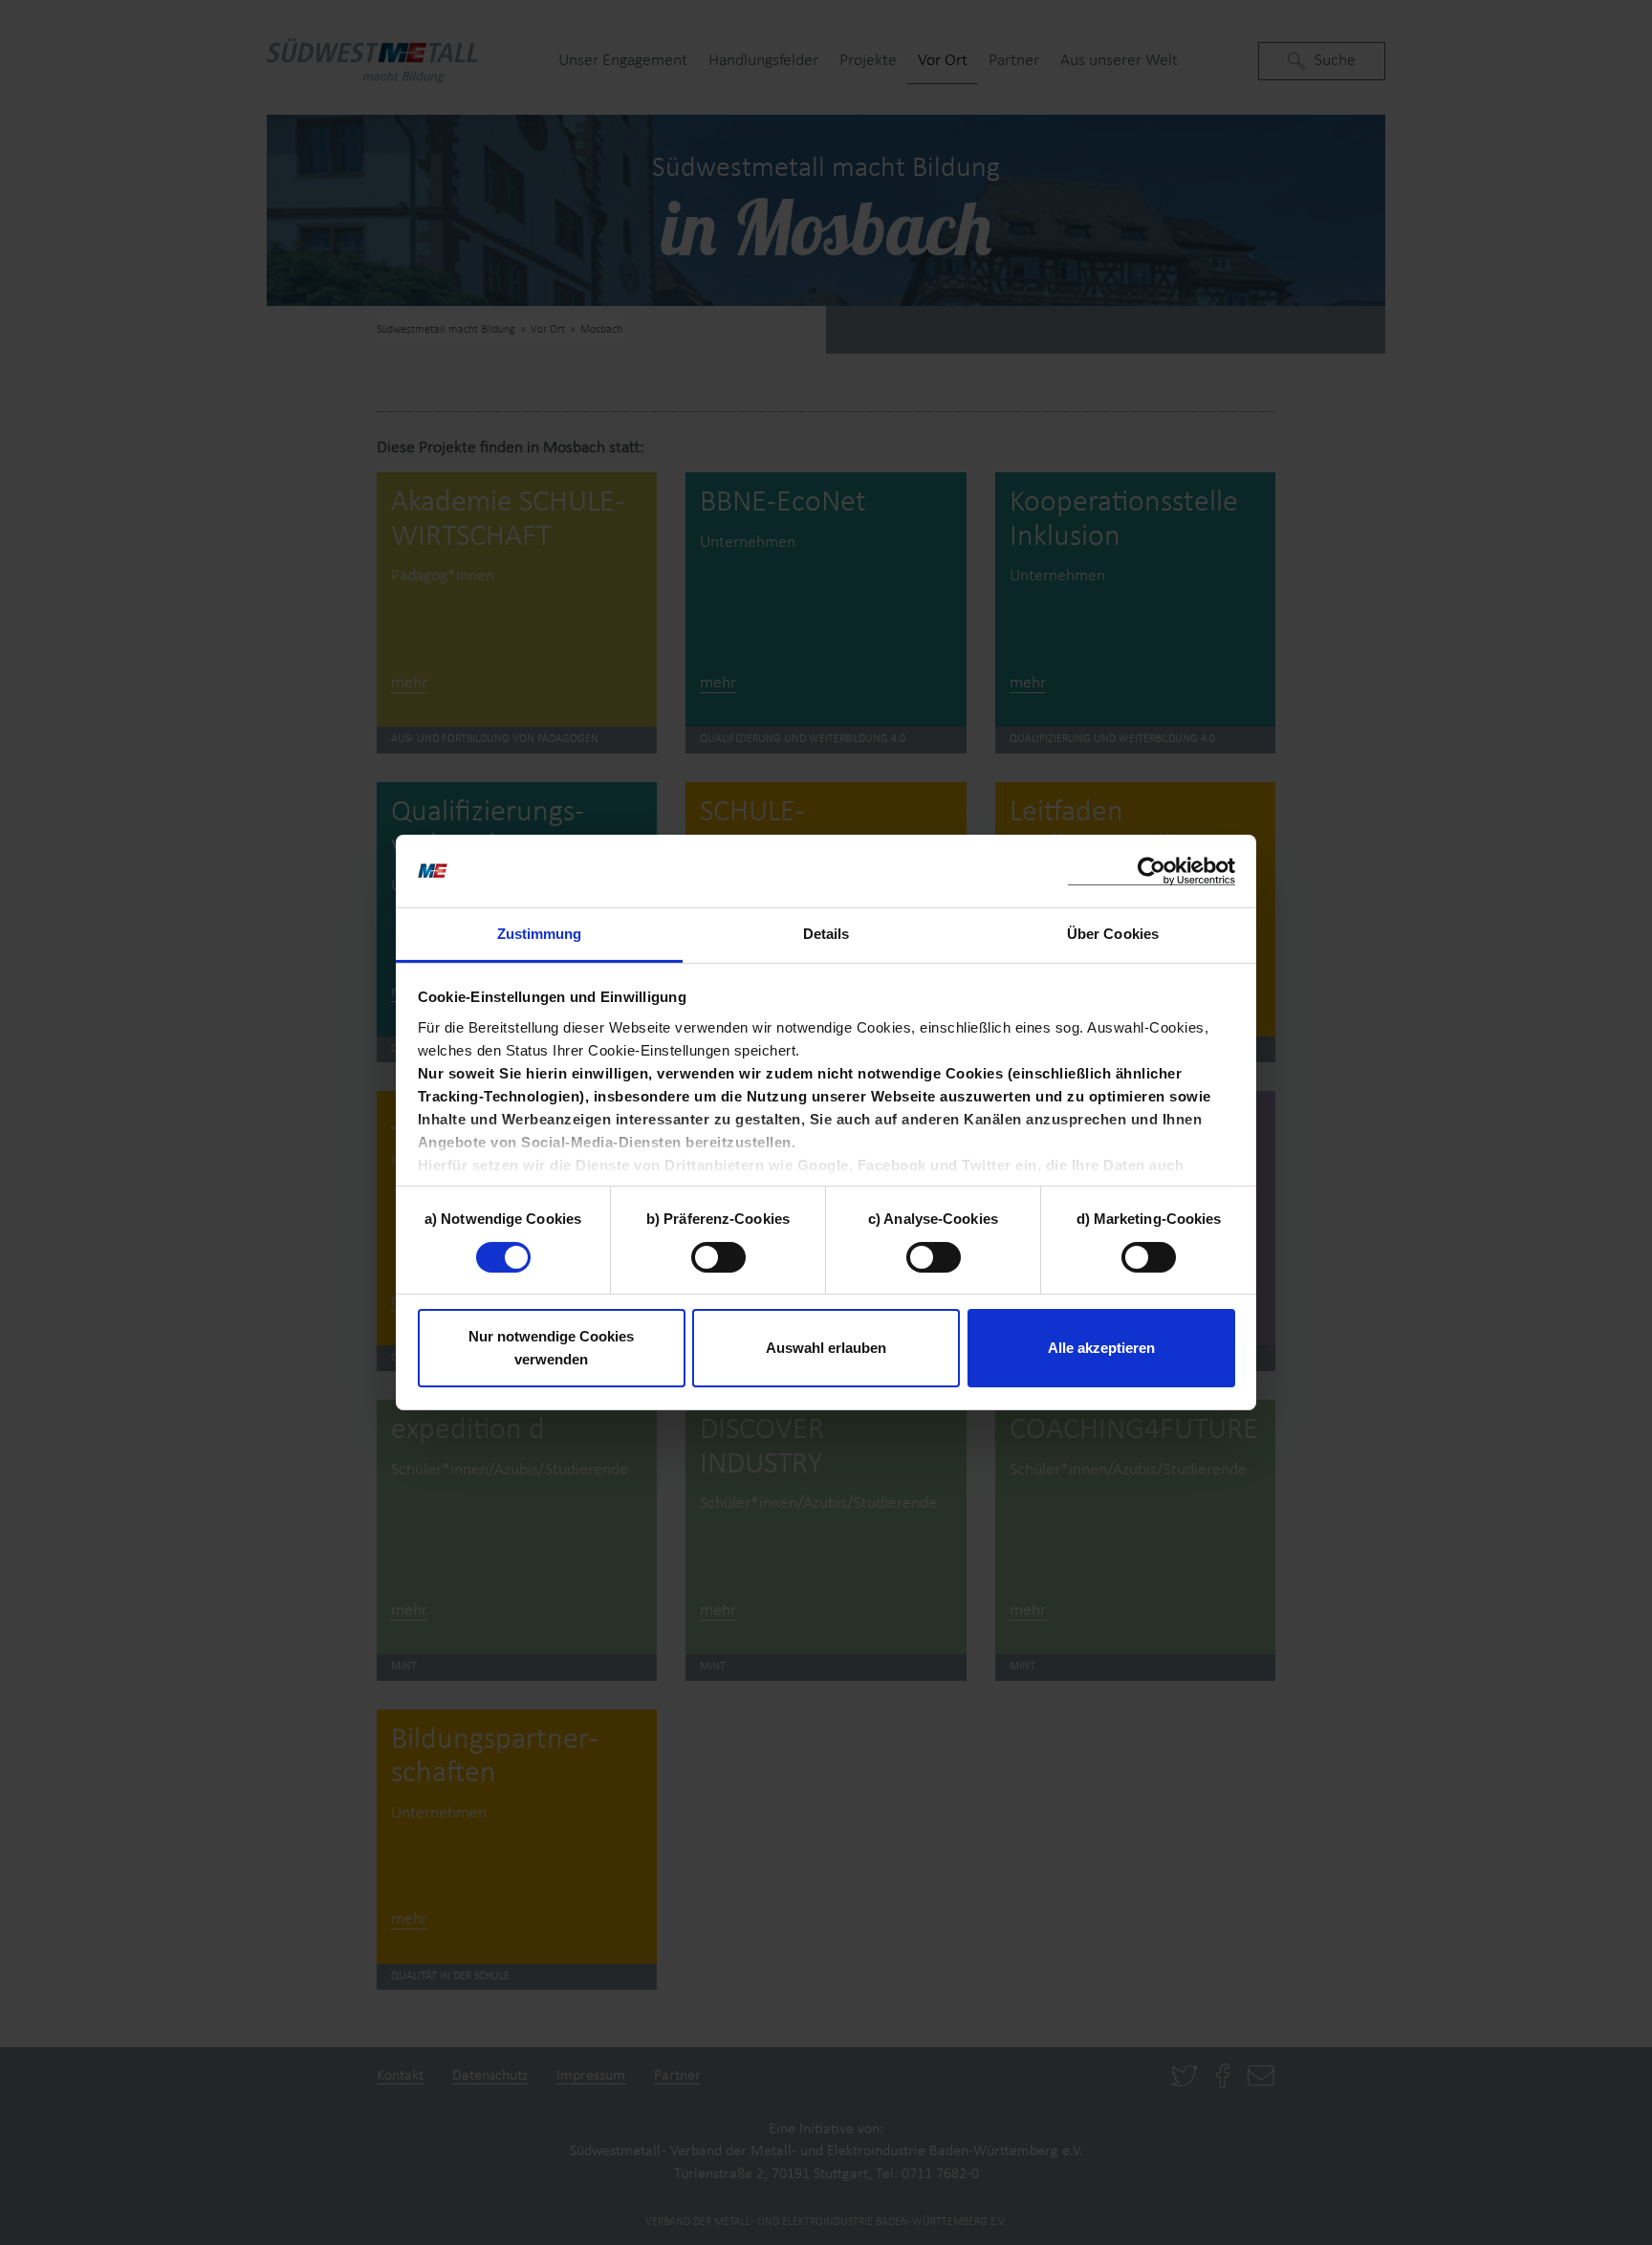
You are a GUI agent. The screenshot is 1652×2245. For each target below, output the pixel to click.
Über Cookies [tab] (1113, 935)
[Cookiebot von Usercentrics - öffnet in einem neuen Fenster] (1152, 872)
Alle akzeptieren (1101, 1349)
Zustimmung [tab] (540, 935)
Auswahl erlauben (826, 1349)
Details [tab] (826, 935)
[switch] (718, 1257)
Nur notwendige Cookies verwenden (551, 1349)
